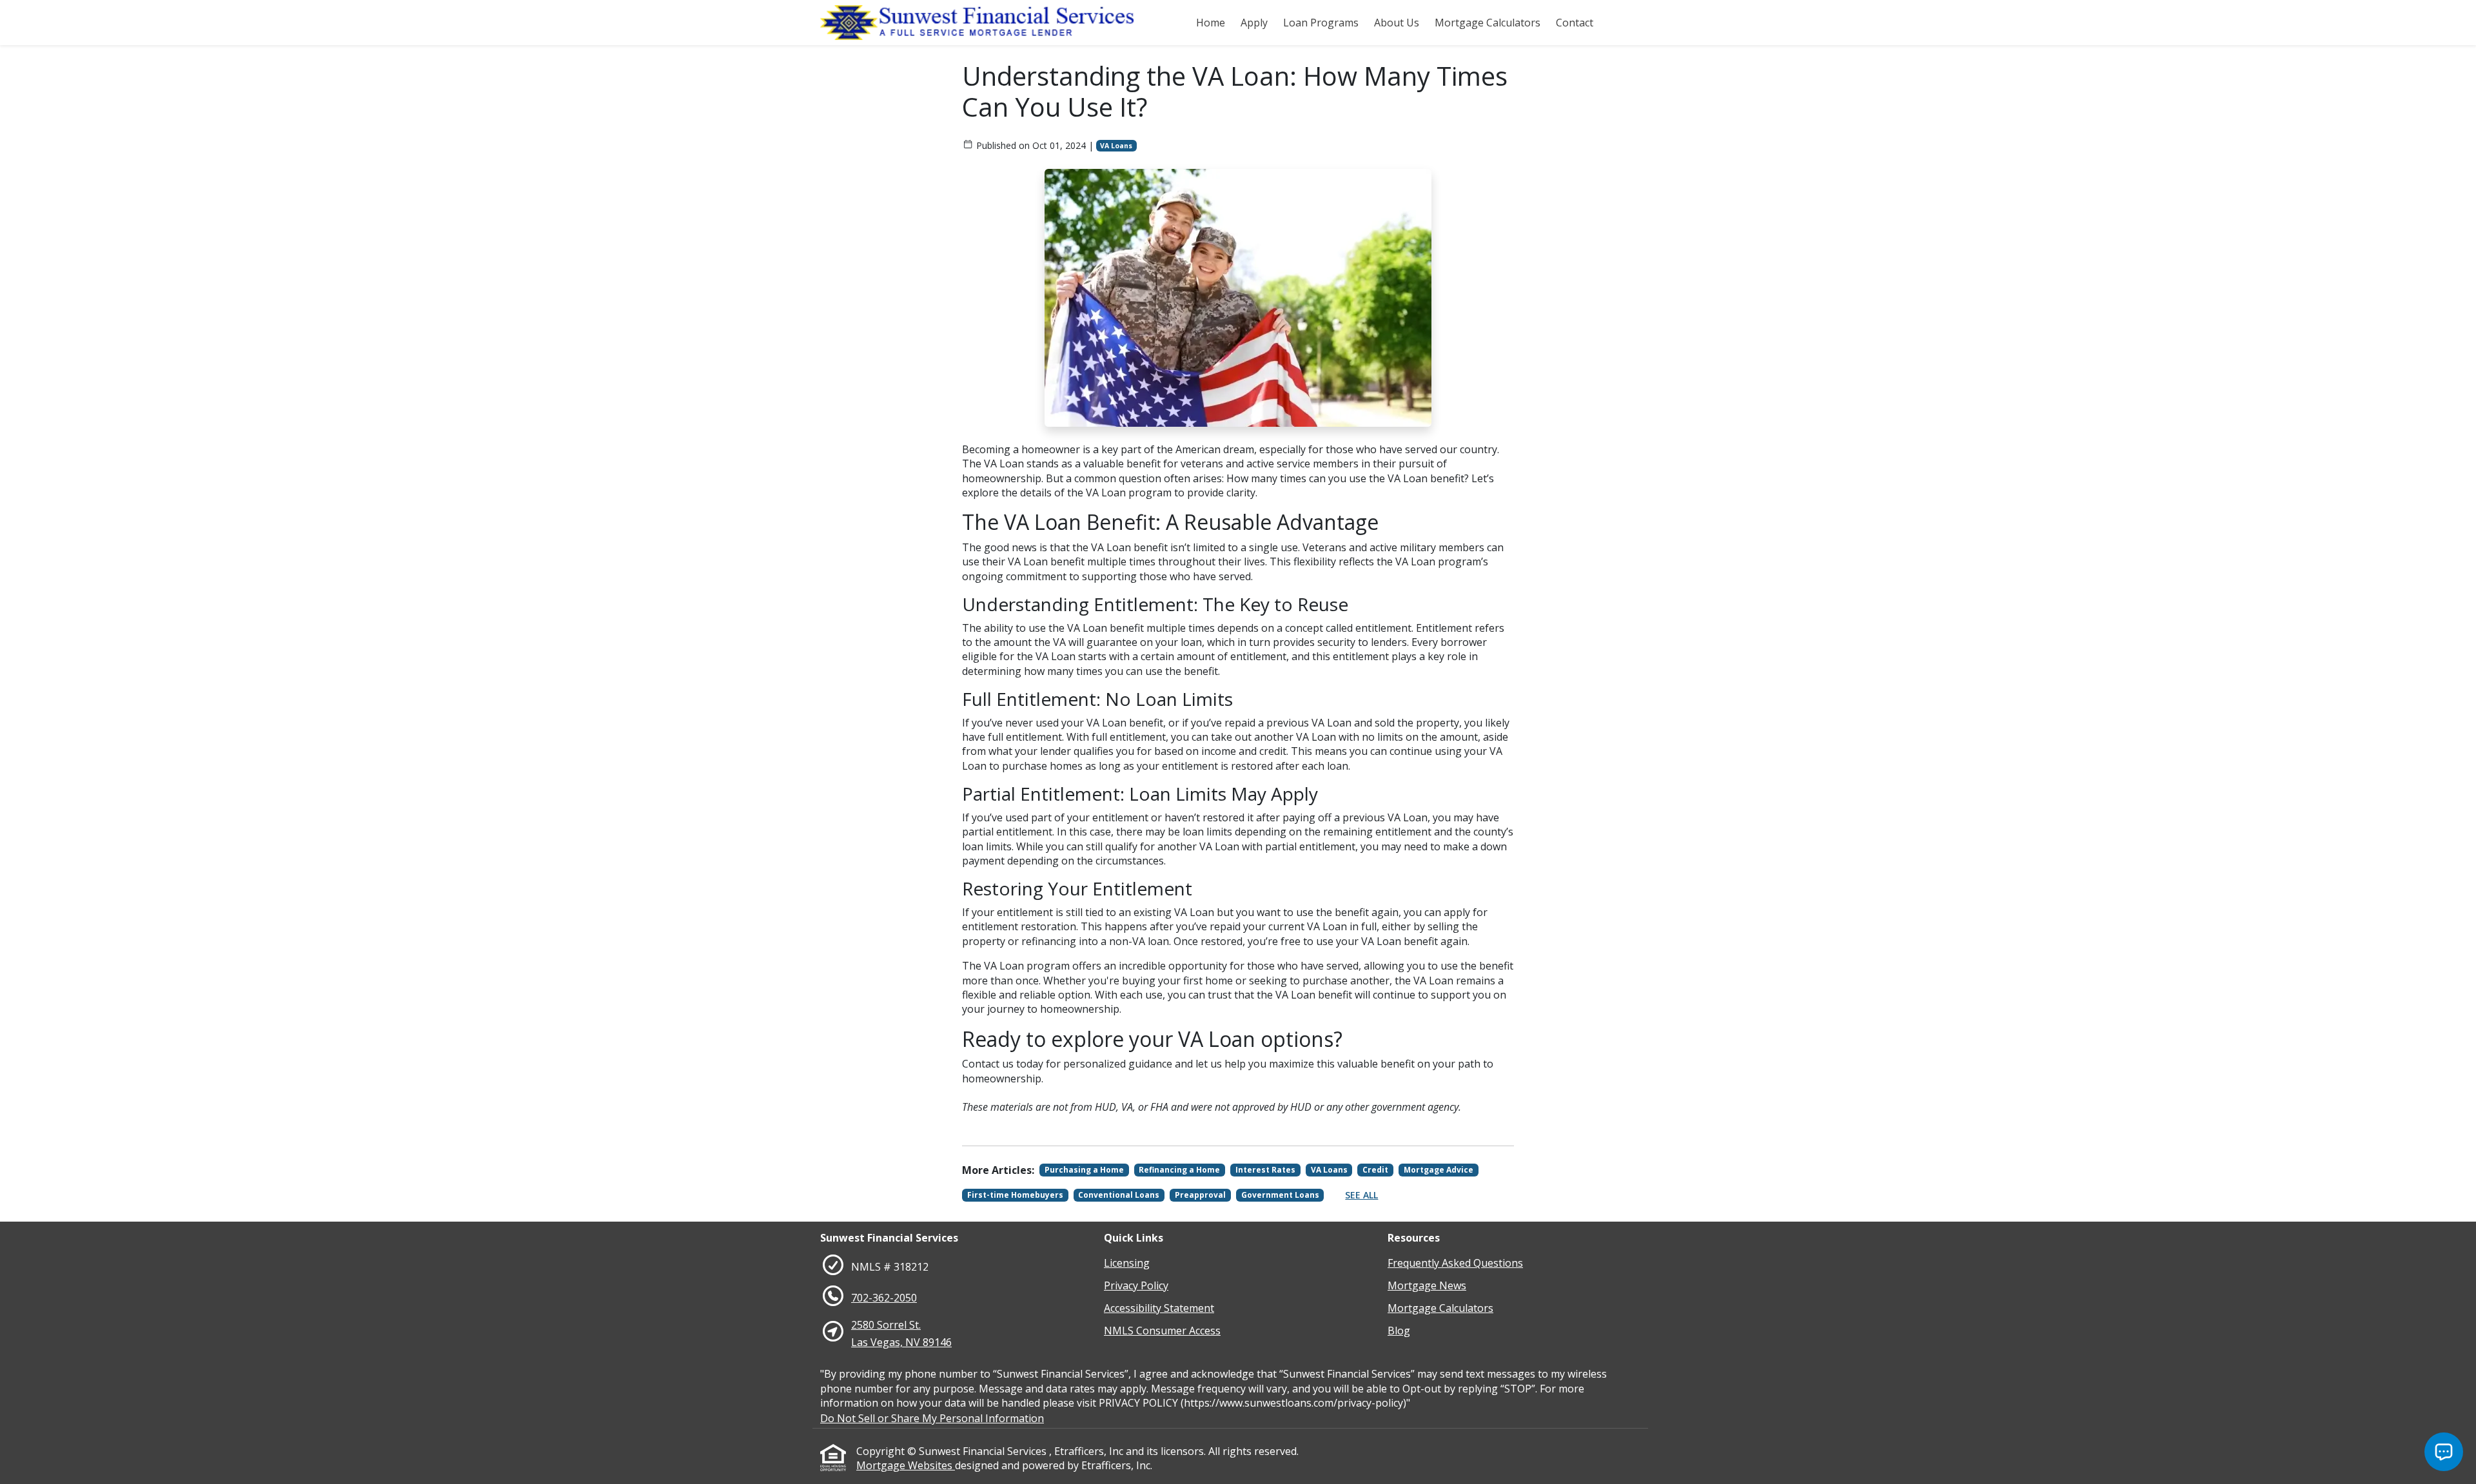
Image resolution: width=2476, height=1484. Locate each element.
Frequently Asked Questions (1455, 1263)
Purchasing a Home (1084, 1170)
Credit (1375, 1170)
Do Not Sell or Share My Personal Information (932, 1418)
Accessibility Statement (1159, 1308)
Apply (1254, 23)
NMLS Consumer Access (1162, 1331)
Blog (1399, 1331)
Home (1211, 23)
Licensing (1127, 1263)
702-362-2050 (884, 1298)
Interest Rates (1265, 1170)
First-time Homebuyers (1015, 1195)
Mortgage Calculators (1488, 23)
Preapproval (1200, 1195)
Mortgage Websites (906, 1465)
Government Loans (1280, 1195)
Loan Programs (1321, 23)
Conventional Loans (1119, 1195)
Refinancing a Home (1179, 1170)
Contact (1575, 23)
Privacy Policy (1136, 1285)
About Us (1397, 23)
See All (1361, 1195)
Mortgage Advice (1439, 1170)
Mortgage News (1427, 1285)
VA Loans (1116, 146)
